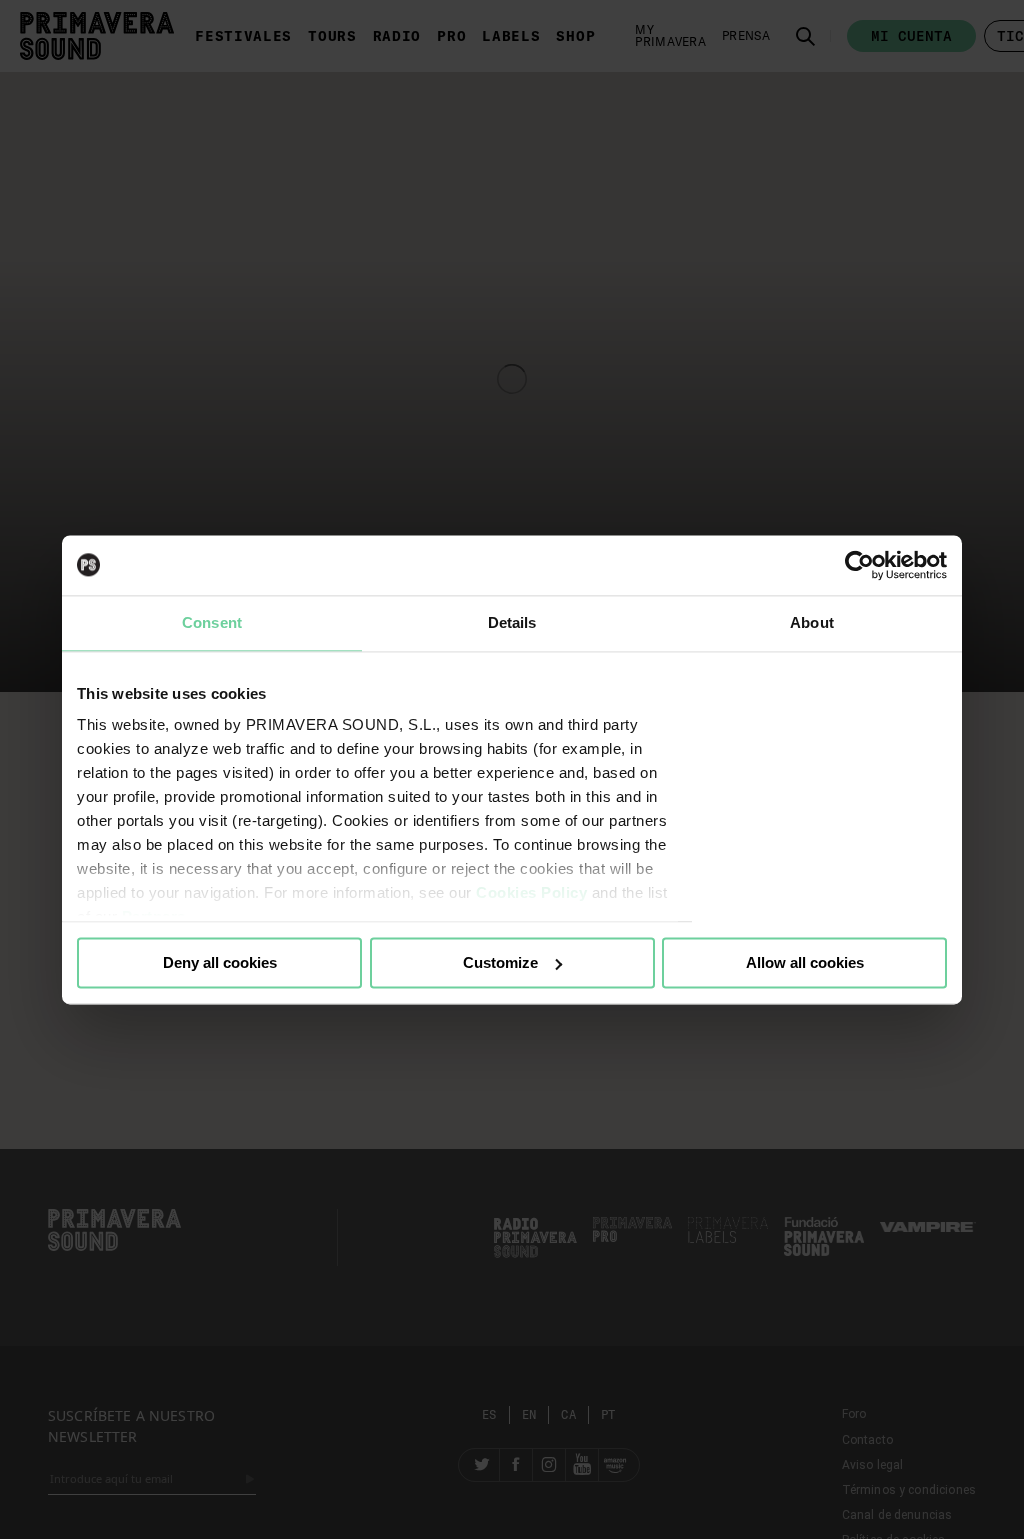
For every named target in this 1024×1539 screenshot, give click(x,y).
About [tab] (812, 622)
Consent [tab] (212, 622)
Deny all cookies (220, 962)
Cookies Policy (531, 892)
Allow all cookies (805, 962)
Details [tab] (512, 622)
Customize (500, 962)
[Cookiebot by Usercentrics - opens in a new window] (859, 565)
